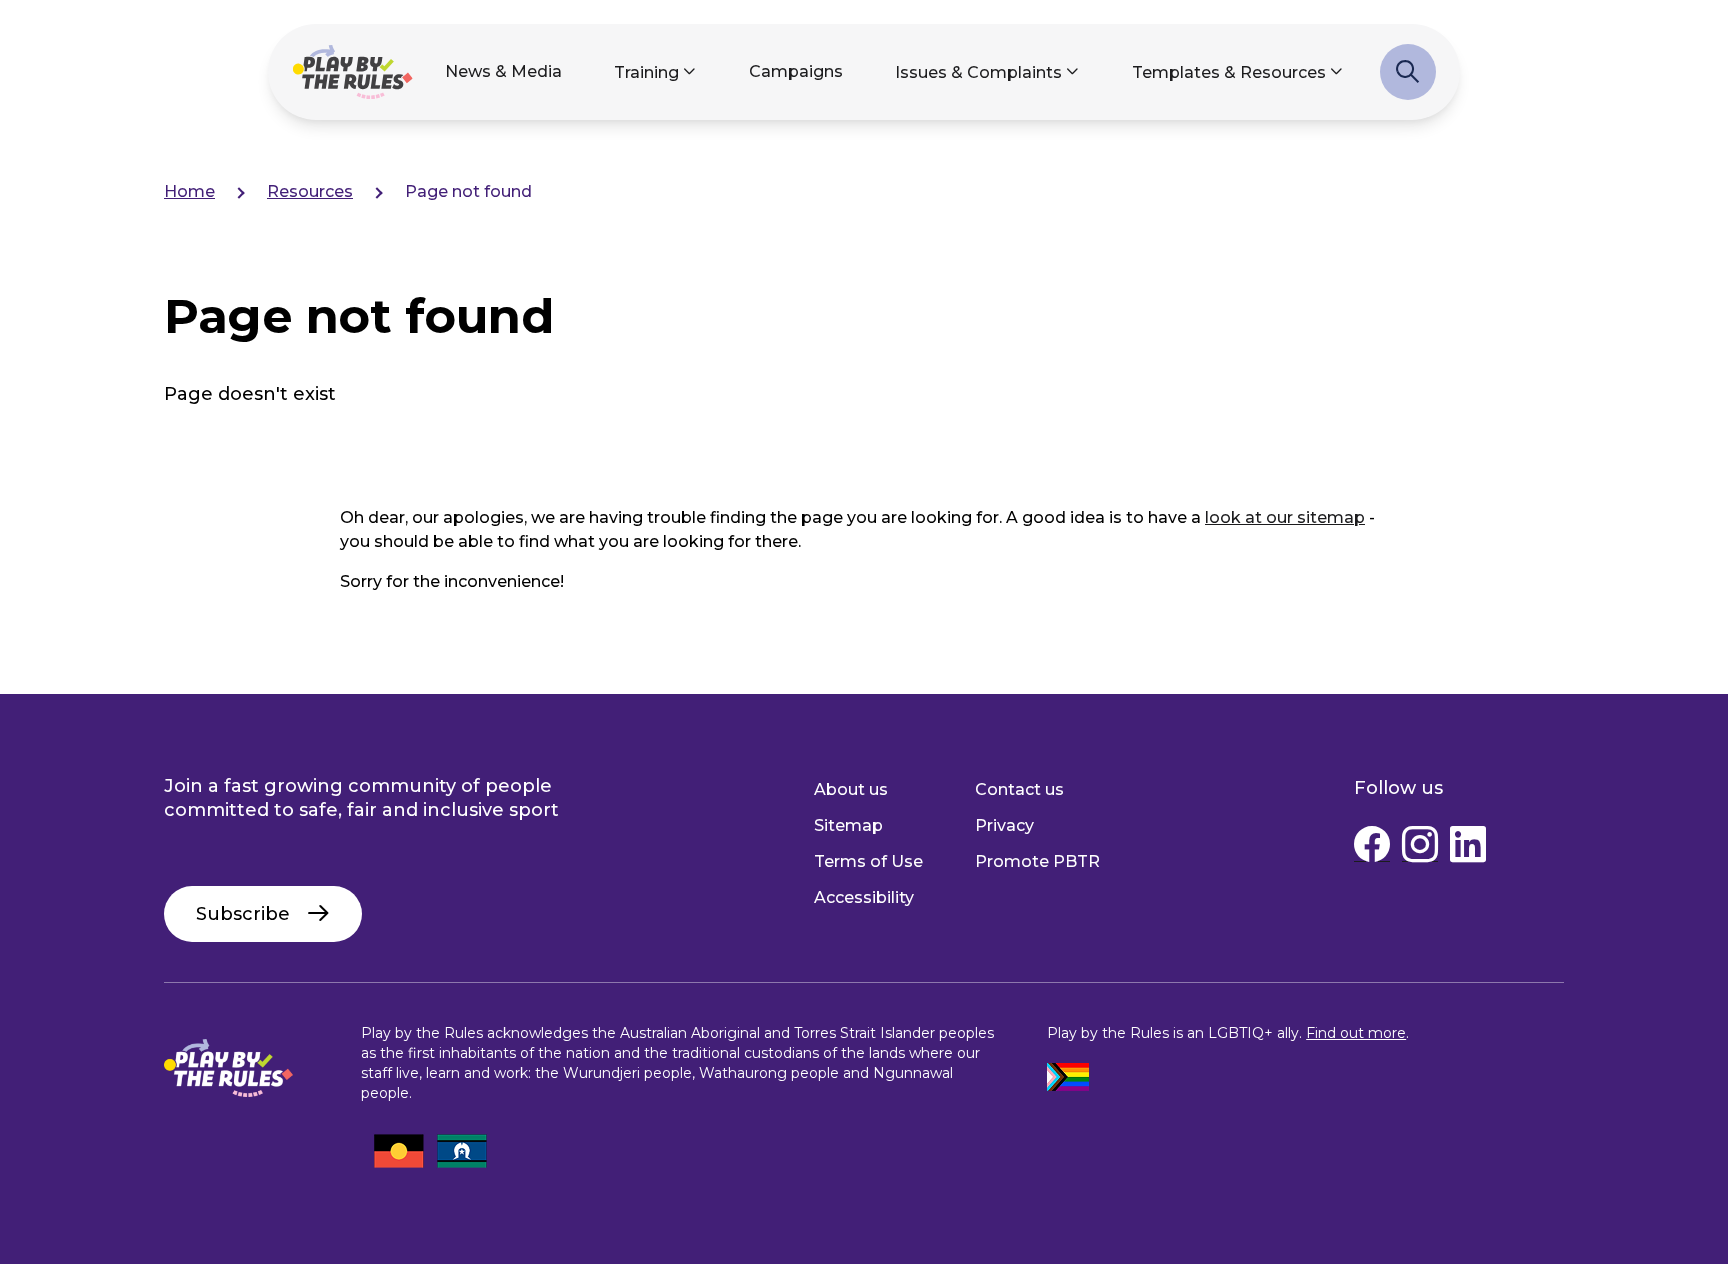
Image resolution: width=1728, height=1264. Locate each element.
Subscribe (243, 914)
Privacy (1004, 825)
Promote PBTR (1037, 861)
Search (1408, 82)
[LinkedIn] (1468, 849)
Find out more (1356, 1033)
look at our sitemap (1285, 517)
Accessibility (864, 897)
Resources (310, 191)
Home (189, 191)
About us (851, 789)
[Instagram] (1420, 849)
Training (646, 72)
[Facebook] (1372, 849)
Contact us (1019, 789)
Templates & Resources (1229, 72)
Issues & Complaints (978, 72)
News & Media (503, 71)
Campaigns (796, 71)
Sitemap (848, 825)
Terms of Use (868, 861)
